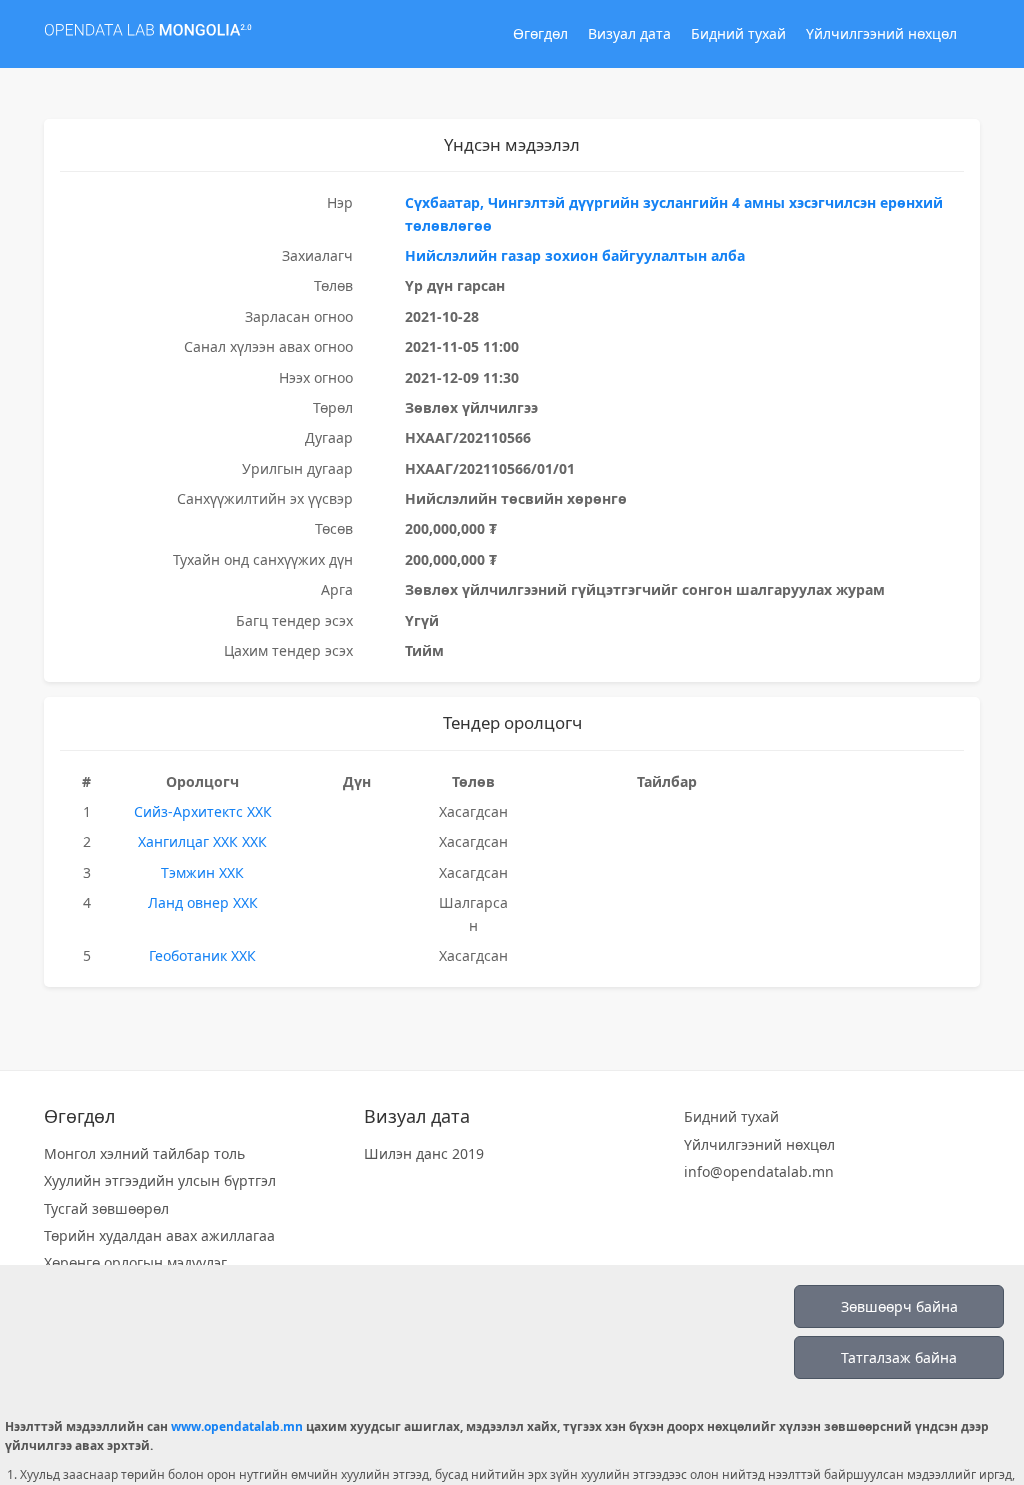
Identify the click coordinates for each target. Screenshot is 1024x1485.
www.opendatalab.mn (237, 1426)
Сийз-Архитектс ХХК (203, 811)
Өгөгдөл (540, 33)
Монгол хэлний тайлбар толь (144, 1153)
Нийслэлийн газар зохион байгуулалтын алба (575, 255)
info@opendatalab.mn (759, 1171)
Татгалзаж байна (899, 1357)
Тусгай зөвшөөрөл (106, 1208)
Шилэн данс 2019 (424, 1153)
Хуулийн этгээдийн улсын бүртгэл (160, 1180)
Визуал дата (629, 33)
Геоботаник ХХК (202, 955)
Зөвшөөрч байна (899, 1306)
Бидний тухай (738, 33)
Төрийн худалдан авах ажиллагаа (159, 1235)
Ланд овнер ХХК (203, 902)
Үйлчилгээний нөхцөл (881, 33)
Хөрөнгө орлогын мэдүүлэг (135, 1262)
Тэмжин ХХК (202, 872)
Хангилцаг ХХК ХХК (202, 841)
